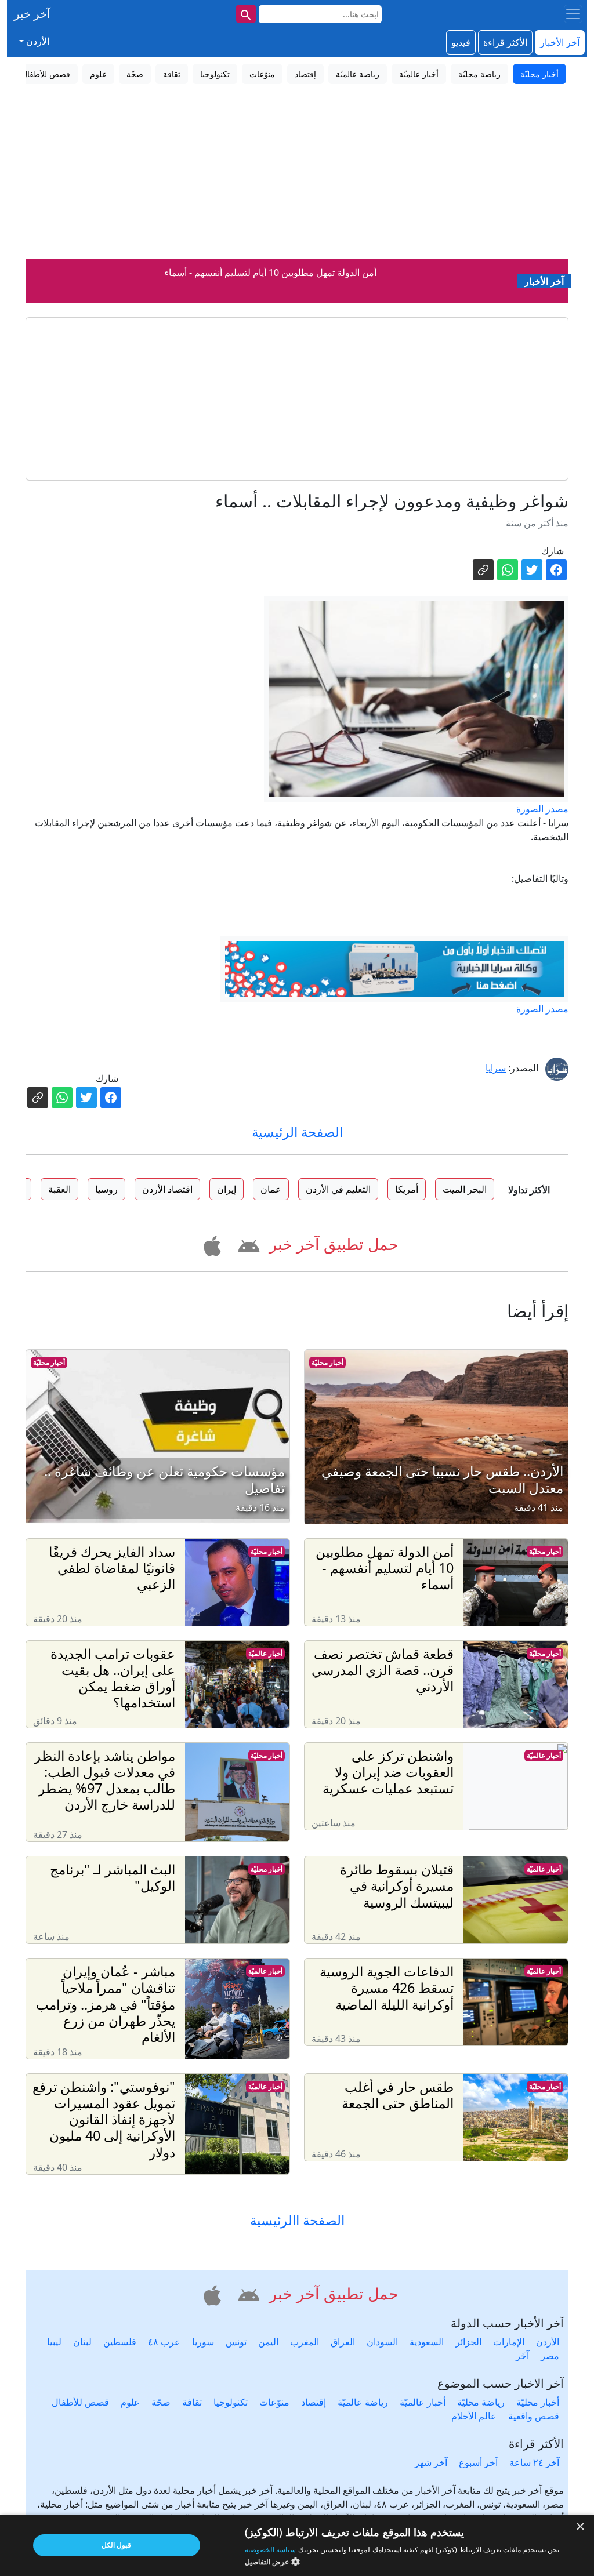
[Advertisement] (297, 172)
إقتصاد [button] (305, 74)
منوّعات (274, 2402)
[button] (247, 1244)
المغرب (305, 2342)
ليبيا (54, 2342)
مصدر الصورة (542, 809)
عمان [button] (271, 1189)
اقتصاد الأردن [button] (167, 1189)
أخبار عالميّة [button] (419, 74)
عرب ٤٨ (164, 2342)
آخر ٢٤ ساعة (534, 2462)
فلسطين (120, 2342)
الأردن (548, 2342)
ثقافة (192, 2402)
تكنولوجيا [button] (215, 74)
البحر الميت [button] (465, 1189)
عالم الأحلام (474, 2416)
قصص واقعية (534, 2416)
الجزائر (468, 2342)
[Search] (246, 14)
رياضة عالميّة (363, 2402)
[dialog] (297, 2545)
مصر (550, 2356)
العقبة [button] (59, 1189)
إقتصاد (314, 2402)
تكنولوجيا (231, 2402)
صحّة (161, 2402)
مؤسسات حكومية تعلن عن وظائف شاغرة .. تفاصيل (271, 283)
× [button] (581, 2527)
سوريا (203, 2342)
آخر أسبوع (478, 2462)
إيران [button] (227, 1189)
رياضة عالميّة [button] (358, 74)
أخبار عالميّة (265, 1653)
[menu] (573, 14)
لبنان (82, 2342)
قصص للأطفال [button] (46, 74)
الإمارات (509, 2342)
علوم (130, 2402)
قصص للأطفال (80, 2402)
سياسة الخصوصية (270, 2550)
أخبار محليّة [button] (539, 74)
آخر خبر (32, 14)
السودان (382, 2342)
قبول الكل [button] (116, 2545)
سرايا (496, 1068)
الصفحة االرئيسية (297, 2220)
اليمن (268, 2342)
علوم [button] (98, 74)
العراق (343, 2342)
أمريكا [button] (407, 1189)
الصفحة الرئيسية (297, 1132)
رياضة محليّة (481, 2402)
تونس (236, 2342)
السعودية (427, 2342)
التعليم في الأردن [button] (338, 1189)
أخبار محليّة (327, 1362)
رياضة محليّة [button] (479, 74)
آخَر (522, 2356)
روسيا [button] (106, 1189)
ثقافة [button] (172, 74)
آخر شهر (431, 2462)
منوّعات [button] (262, 74)
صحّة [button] (135, 74)
